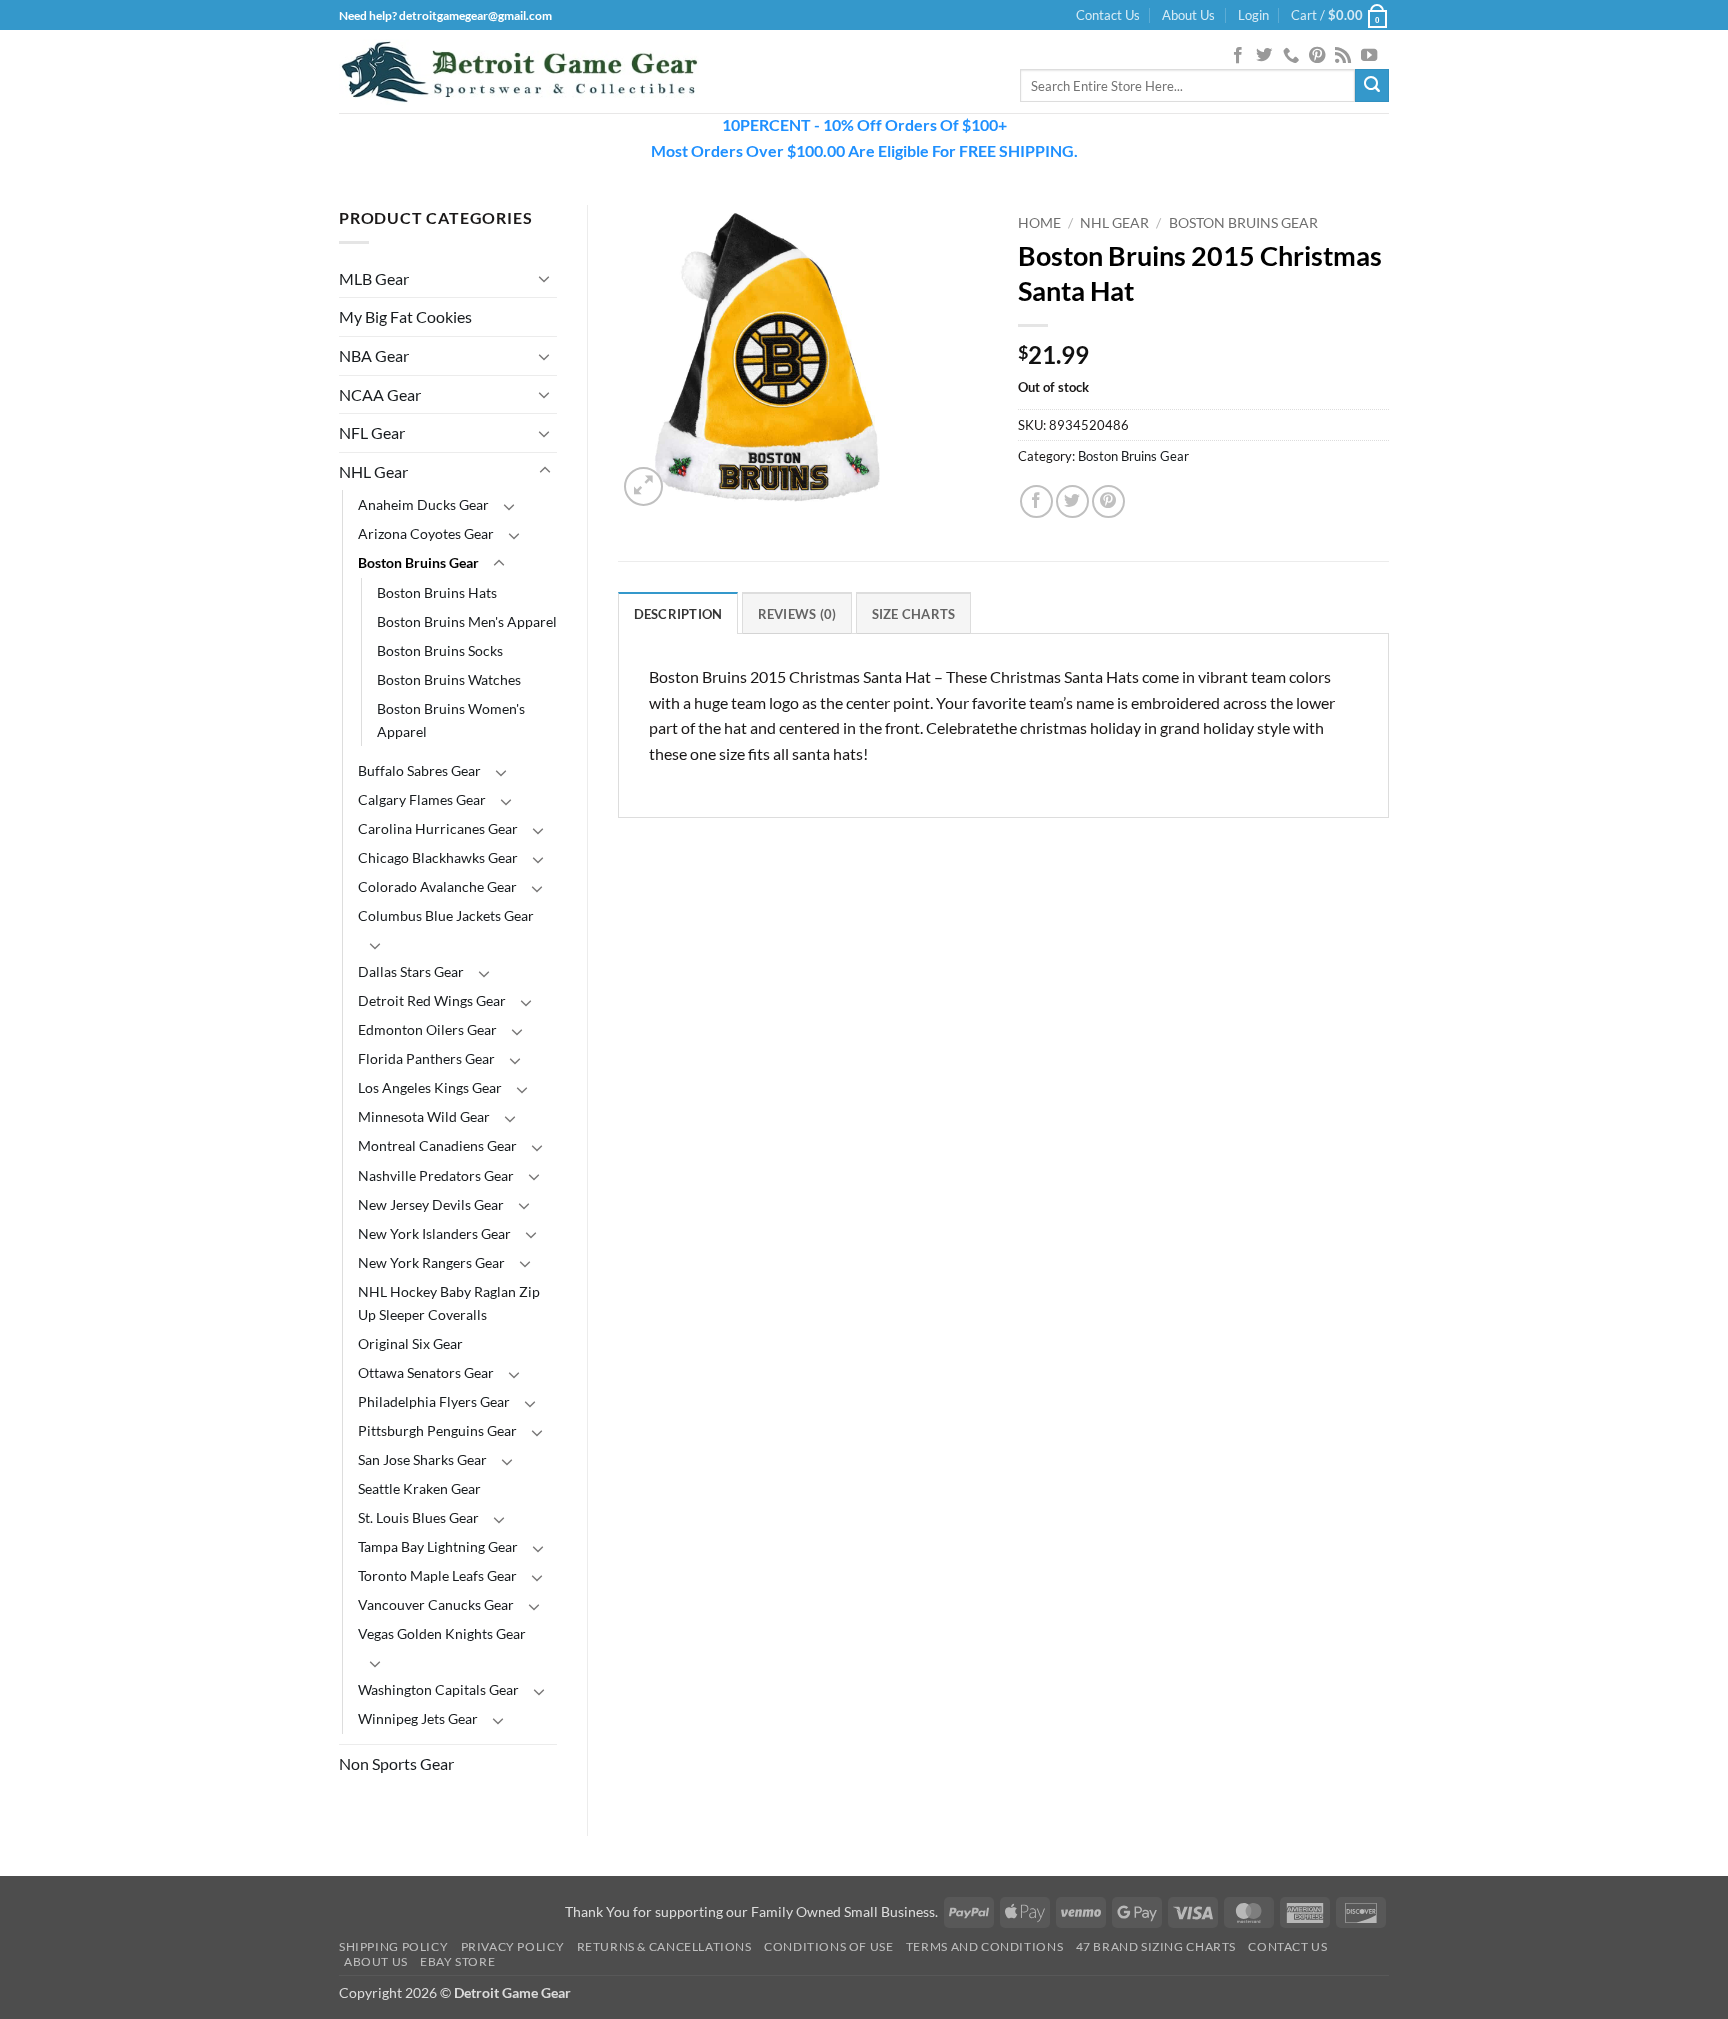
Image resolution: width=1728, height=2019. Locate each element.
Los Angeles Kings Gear (430, 1087)
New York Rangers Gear (431, 1262)
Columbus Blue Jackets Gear (446, 915)
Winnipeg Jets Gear (418, 1718)
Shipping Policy (393, 1946)
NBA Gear (374, 355)
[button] (1253, 15)
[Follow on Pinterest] (1317, 56)
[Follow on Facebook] (1238, 56)
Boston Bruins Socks (440, 650)
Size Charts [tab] (914, 614)
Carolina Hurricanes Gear (438, 828)
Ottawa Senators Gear (426, 1372)
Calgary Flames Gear (422, 799)
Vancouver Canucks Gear (436, 1604)
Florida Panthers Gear (426, 1058)
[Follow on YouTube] (1369, 56)
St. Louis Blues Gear (418, 1517)
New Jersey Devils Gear (431, 1204)
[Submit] (1372, 86)
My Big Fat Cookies (405, 316)
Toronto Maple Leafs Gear (437, 1575)
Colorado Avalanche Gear (437, 886)
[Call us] (1291, 56)
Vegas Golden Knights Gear (442, 1633)
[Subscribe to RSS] (1343, 56)
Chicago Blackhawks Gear (438, 857)
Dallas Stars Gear (411, 971)
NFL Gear (372, 432)
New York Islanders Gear (434, 1233)
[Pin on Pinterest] (1108, 501)
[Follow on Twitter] (1264, 56)
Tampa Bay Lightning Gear (438, 1546)
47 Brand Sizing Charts (1156, 1946)
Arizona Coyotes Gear (426, 533)
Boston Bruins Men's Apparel (467, 621)
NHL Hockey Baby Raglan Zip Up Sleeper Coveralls (449, 1303)
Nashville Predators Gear (436, 1175)
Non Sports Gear (396, 1763)
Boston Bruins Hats (437, 592)
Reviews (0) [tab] (797, 614)
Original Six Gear (410, 1343)
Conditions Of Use (828, 1946)
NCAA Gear (380, 394)
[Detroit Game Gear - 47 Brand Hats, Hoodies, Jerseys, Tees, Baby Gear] (519, 72)
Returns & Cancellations (664, 1946)
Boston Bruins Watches (449, 679)
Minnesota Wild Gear (424, 1116)
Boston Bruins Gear (418, 562)
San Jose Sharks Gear (422, 1459)
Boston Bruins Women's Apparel (451, 720)
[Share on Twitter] (1072, 501)
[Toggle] (545, 278)
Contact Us (1108, 15)
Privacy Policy (513, 1946)
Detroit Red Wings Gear (432, 1000)
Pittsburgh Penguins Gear (437, 1430)
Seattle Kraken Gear (419, 1488)
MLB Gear (374, 278)
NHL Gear (373, 471)
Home (1039, 223)
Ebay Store (457, 1961)
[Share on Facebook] (1036, 501)
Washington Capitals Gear (438, 1689)
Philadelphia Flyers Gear (434, 1401)
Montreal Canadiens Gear (437, 1145)
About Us (1188, 15)
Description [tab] (678, 614)
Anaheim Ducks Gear (423, 504)
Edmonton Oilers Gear (427, 1029)
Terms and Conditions (984, 1946)
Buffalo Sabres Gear (419, 770)
